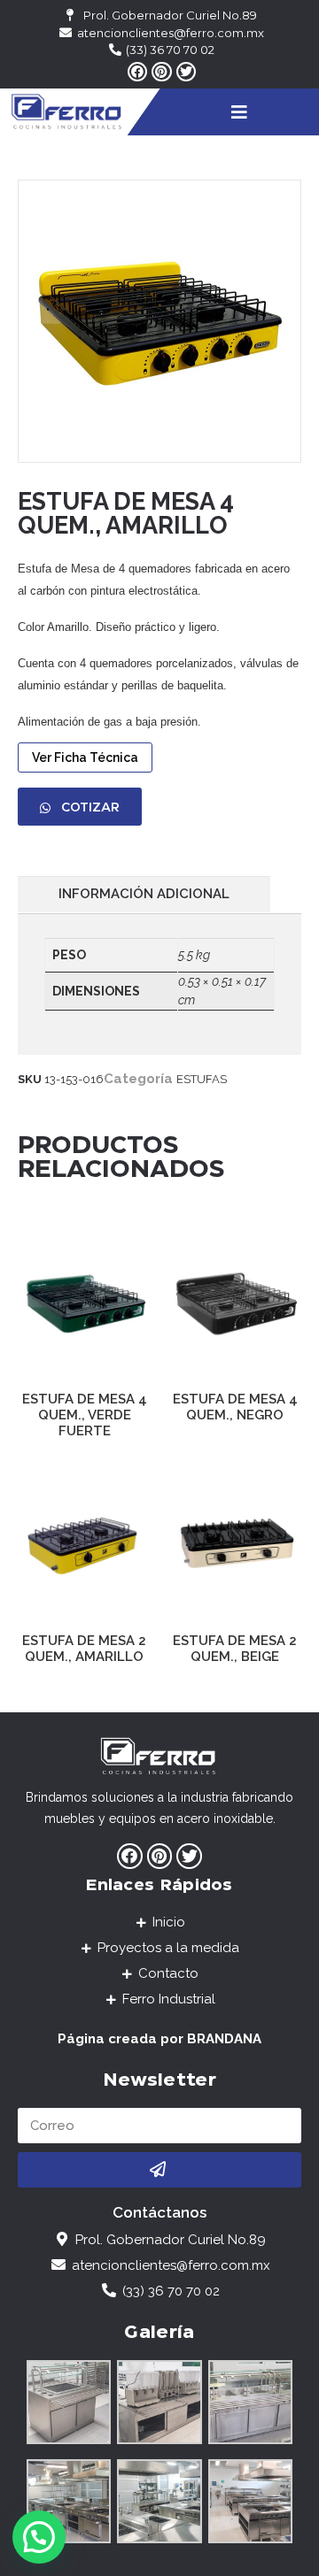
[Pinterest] (161, 72)
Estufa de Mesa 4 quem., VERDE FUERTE (85, 1415)
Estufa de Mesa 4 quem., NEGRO (235, 1407)
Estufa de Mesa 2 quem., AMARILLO (84, 1649)
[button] (80, 807)
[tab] (144, 894)
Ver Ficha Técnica (85, 757)
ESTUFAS (202, 1079)
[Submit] (159, 2170)
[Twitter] (186, 72)
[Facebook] (137, 72)
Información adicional (144, 894)
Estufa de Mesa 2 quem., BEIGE (235, 1649)
